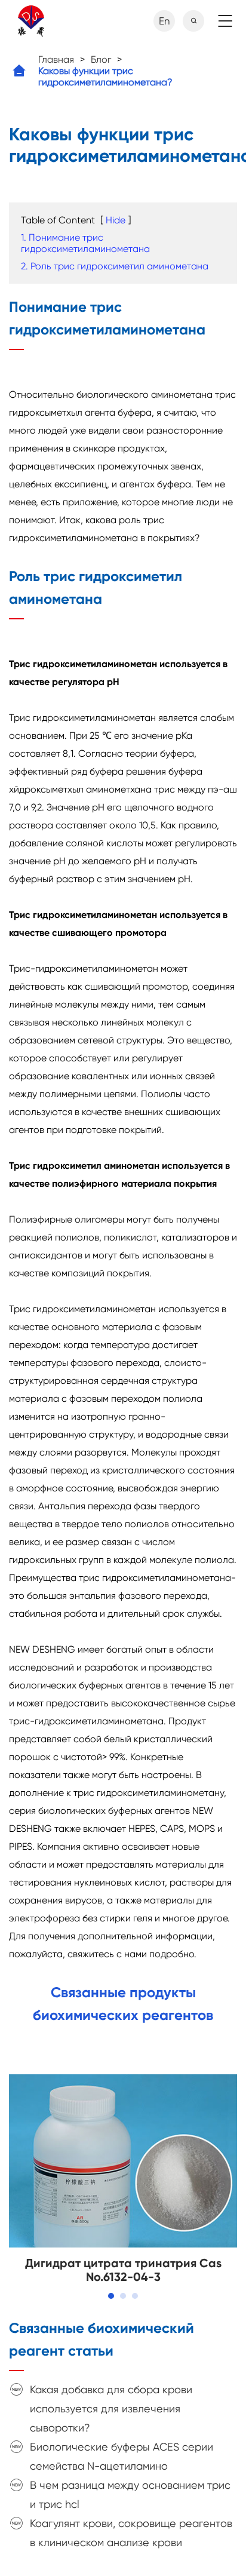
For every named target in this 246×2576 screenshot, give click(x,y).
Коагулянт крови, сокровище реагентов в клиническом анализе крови (131, 2533)
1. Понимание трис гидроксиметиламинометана (85, 243)
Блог (101, 59)
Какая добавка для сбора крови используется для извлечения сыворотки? (111, 2408)
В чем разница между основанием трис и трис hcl (130, 2494)
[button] (111, 2296)
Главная (56, 59)
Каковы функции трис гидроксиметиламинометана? (105, 76)
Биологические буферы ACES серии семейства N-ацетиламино (122, 2456)
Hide (116, 220)
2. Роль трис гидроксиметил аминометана (115, 266)
